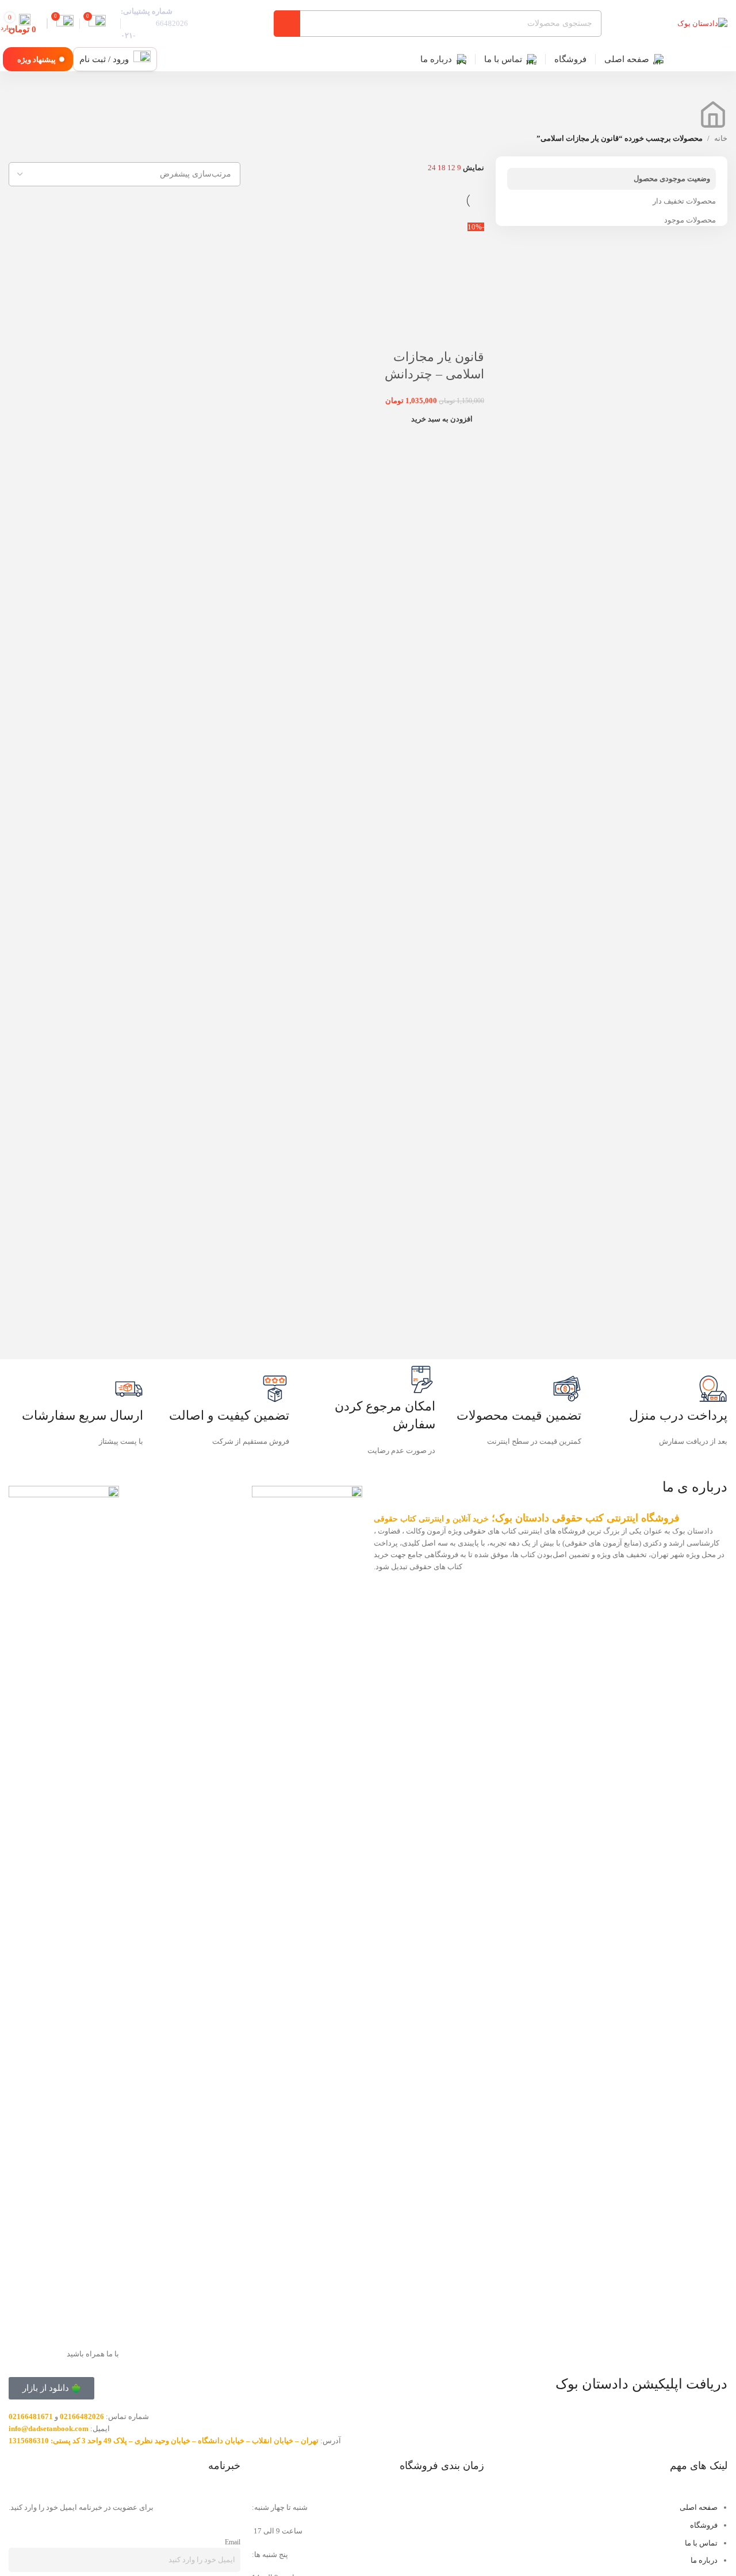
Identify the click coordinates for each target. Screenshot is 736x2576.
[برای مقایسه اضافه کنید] (470, 334)
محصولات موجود (690, 220)
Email (233, 2542)
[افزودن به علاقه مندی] (409, 334)
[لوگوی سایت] (702, 23)
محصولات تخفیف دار (684, 201)
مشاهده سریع (439, 334)
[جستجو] (287, 24)
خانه (721, 138)
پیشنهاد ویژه (37, 60)
